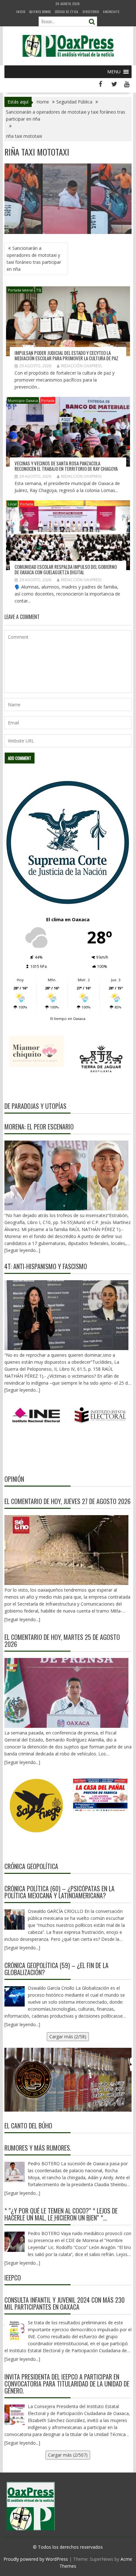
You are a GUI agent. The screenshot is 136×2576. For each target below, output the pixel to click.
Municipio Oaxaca (23, 400)
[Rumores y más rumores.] (15, 2172)
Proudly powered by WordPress (36, 2559)
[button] (114, 72)
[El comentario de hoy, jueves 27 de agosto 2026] (67, 1550)
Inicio (21, 12)
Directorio (91, 12)
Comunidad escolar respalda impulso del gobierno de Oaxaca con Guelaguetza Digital (66, 569)
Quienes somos (40, 12)
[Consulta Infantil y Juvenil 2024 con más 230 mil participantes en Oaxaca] (15, 2331)
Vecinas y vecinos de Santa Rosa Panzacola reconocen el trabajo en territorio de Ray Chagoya (66, 466)
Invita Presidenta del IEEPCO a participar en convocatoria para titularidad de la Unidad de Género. (67, 2384)
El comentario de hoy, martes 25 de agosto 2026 (62, 1641)
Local (12, 504)
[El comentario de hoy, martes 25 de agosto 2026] (67, 1693)
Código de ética (67, 12)
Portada (48, 400)
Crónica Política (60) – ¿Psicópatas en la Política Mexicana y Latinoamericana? (59, 1892)
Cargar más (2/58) (68, 2037)
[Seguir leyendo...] (22, 1619)
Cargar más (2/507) (68, 2455)
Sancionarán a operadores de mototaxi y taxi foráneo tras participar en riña (34, 259)
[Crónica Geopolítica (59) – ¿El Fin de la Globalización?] (15, 1996)
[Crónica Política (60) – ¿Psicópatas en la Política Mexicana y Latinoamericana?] (15, 1920)
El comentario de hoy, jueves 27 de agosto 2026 (68, 1501)
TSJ (39, 290)
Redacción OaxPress (81, 366)
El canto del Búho (28, 2126)
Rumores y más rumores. (38, 2148)
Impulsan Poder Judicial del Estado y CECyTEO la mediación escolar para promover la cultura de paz (66, 355)
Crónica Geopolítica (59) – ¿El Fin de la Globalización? (56, 1969)
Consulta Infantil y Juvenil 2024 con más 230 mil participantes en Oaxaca (65, 2303)
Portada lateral (20, 290)
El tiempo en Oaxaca (68, 1018)
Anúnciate (111, 12)
